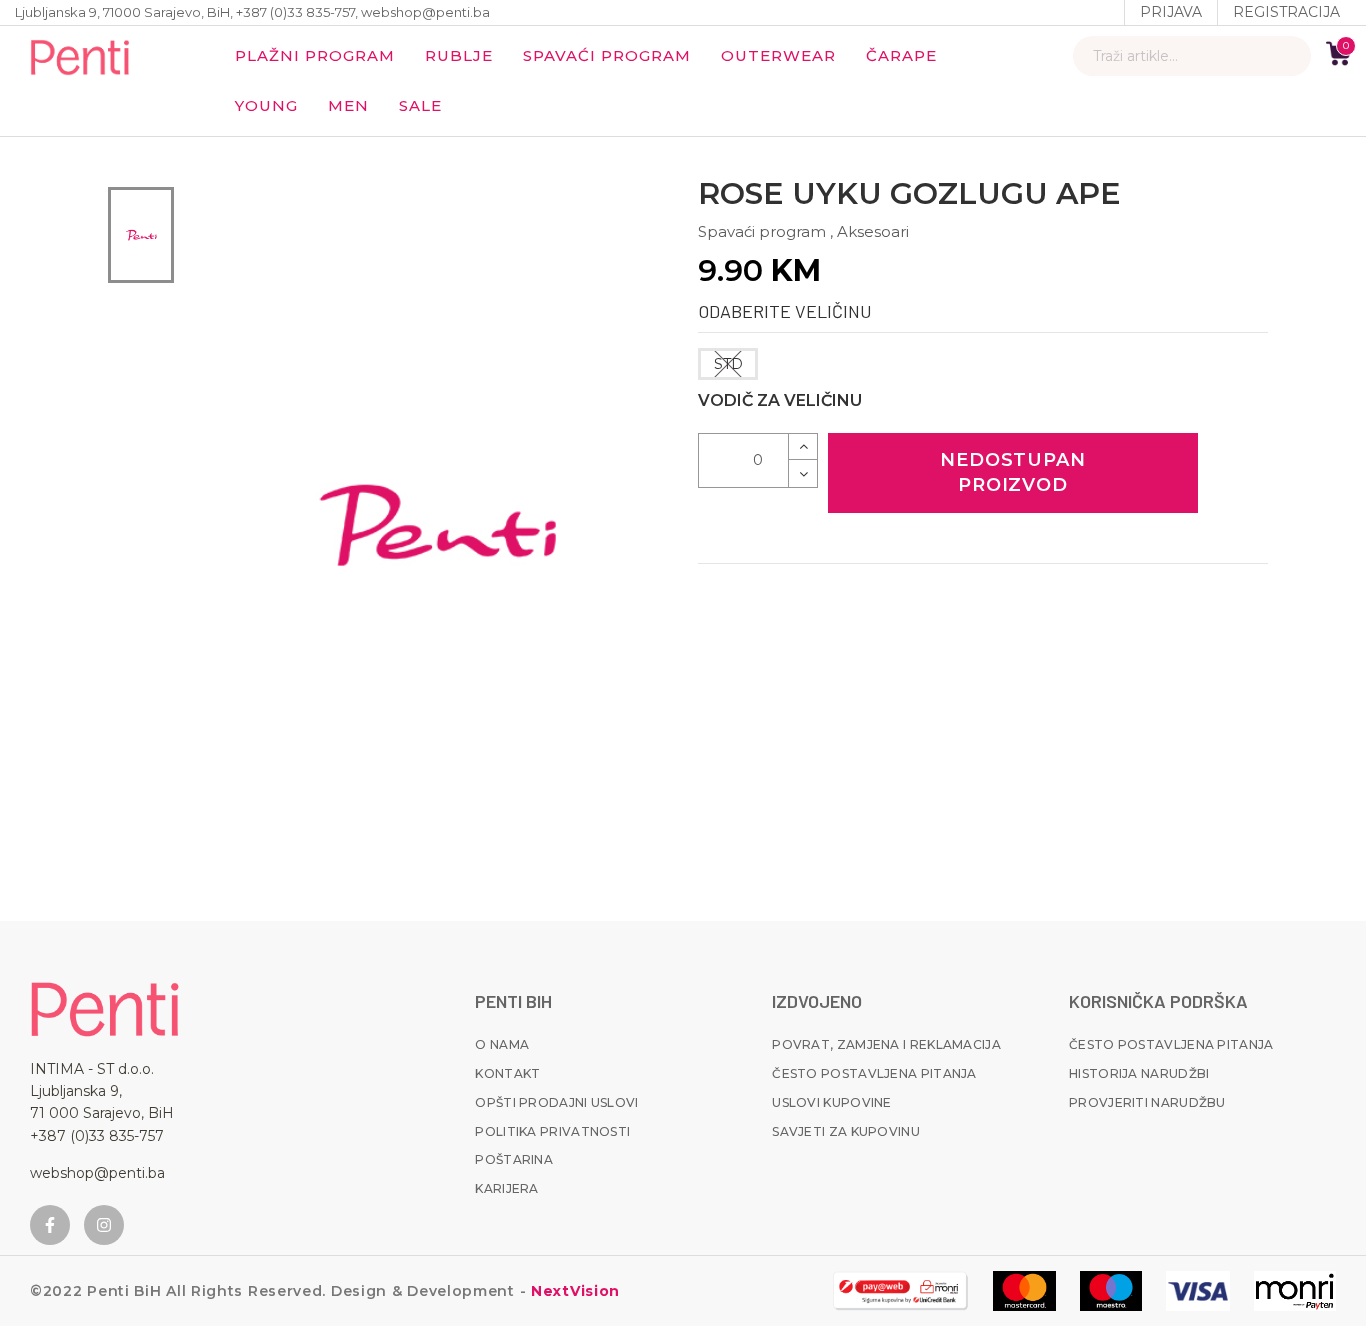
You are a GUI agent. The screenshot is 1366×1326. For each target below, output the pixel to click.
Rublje (459, 55)
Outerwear (778, 55)
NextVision (573, 1291)
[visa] (1198, 1291)
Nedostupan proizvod (1013, 472)
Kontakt (507, 1073)
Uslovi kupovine (832, 1102)
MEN (348, 105)
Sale (420, 105)
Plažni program (315, 55)
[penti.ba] (80, 56)
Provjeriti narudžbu (1147, 1102)
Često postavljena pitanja (874, 1073)
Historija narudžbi (1139, 1073)
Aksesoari (873, 231)
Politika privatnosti (552, 1131)
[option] (141, 235)
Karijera (506, 1188)
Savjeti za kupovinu (846, 1131)
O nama (502, 1044)
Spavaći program (607, 55)
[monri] (900, 1291)
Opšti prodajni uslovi (556, 1102)
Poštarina (514, 1159)
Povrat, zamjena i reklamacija (886, 1044)
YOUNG (266, 105)
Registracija (1286, 12)
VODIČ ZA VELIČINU (780, 400)
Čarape (901, 55)
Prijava (1171, 12)
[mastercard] (1024, 1291)
